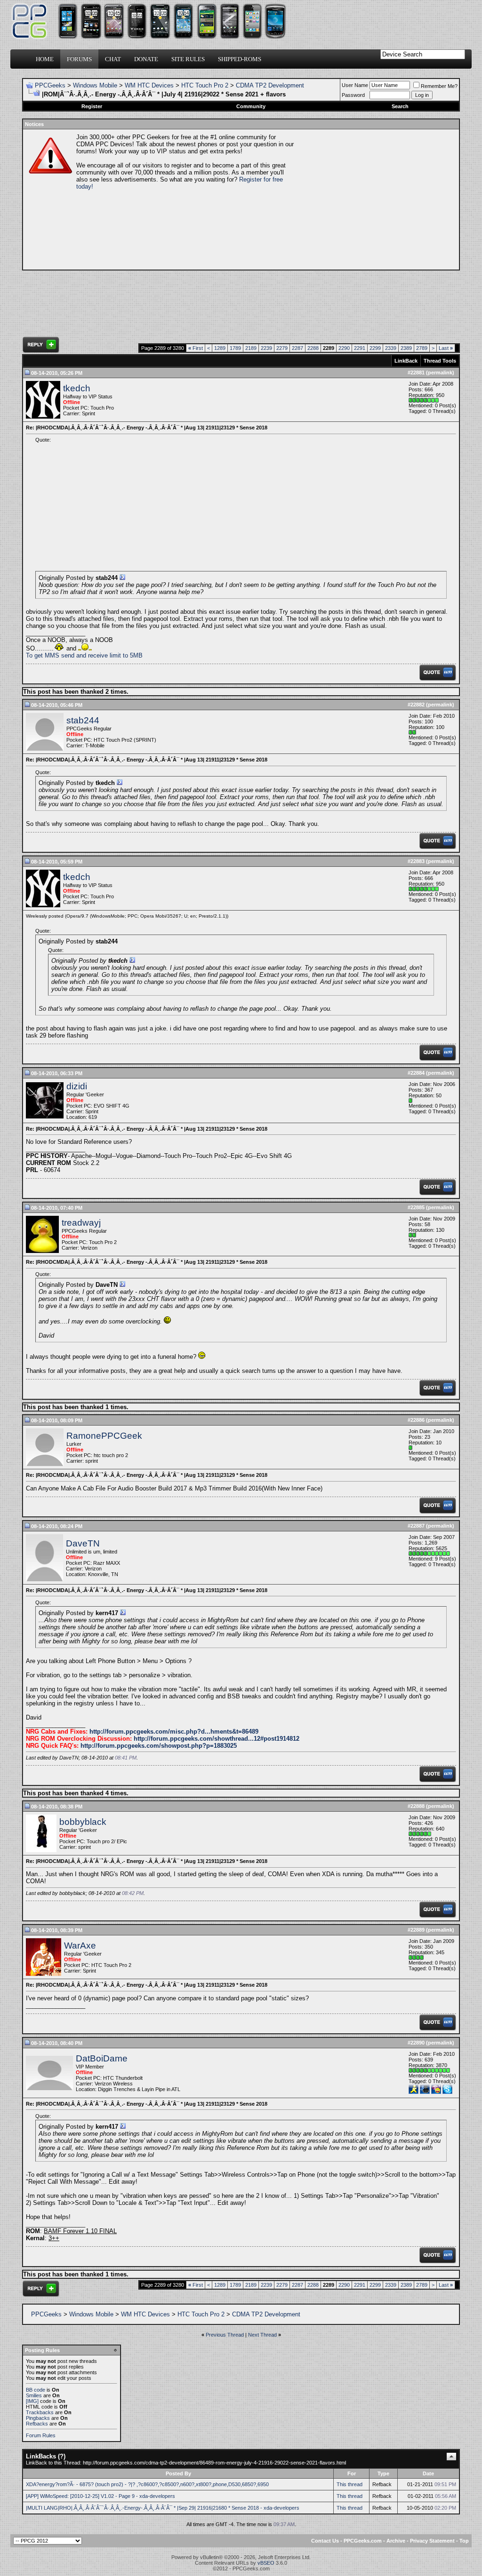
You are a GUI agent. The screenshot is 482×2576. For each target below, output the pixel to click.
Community (251, 106)
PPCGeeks (50, 85)
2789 (422, 348)
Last (446, 348)
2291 (360, 348)
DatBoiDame (102, 2058)
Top (464, 2541)
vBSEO (266, 2563)
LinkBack (406, 361)
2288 (313, 348)
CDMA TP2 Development (270, 85)
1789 (235, 348)
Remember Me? (439, 86)
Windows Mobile (95, 85)
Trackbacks (40, 2412)
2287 (297, 348)
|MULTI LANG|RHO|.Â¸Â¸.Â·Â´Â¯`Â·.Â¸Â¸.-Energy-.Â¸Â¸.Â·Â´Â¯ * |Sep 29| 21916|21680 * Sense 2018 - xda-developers (163, 2508)
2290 (344, 348)
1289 (220, 348)
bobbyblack (83, 1822)
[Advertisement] (376, 199)
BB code (36, 2390)
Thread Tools (440, 361)
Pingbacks (38, 2418)
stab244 (83, 720)
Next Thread (262, 2335)
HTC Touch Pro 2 (205, 85)
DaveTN (83, 1543)
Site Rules (188, 59)
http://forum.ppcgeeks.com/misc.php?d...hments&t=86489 (174, 1732)
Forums (79, 59)
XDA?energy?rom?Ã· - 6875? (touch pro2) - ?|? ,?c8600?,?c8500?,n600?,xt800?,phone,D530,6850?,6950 (147, 2484)
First (196, 348)
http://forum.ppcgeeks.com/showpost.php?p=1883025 (159, 1746)
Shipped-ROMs (240, 59)
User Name (355, 85)
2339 (391, 348)
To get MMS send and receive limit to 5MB (84, 655)
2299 (375, 348)
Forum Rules (41, 2435)
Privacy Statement (432, 2541)
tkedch (77, 388)
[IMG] (32, 2401)
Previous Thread (225, 2335)
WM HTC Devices (149, 85)
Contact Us (325, 2541)
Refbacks (37, 2424)
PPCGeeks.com (363, 2541)
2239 (266, 348)
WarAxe (80, 1946)
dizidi (77, 1086)
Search (400, 106)
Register (92, 106)
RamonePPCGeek (104, 1436)
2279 (282, 348)
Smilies (34, 2395)
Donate (146, 59)
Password (353, 95)
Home (45, 59)
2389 (406, 348)
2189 (251, 348)
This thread (349, 2484)
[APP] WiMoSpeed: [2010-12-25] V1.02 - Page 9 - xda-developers (100, 2496)
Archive (396, 2541)
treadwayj (81, 1223)
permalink (440, 373)
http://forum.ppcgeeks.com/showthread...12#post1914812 (217, 1739)
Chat (113, 59)
